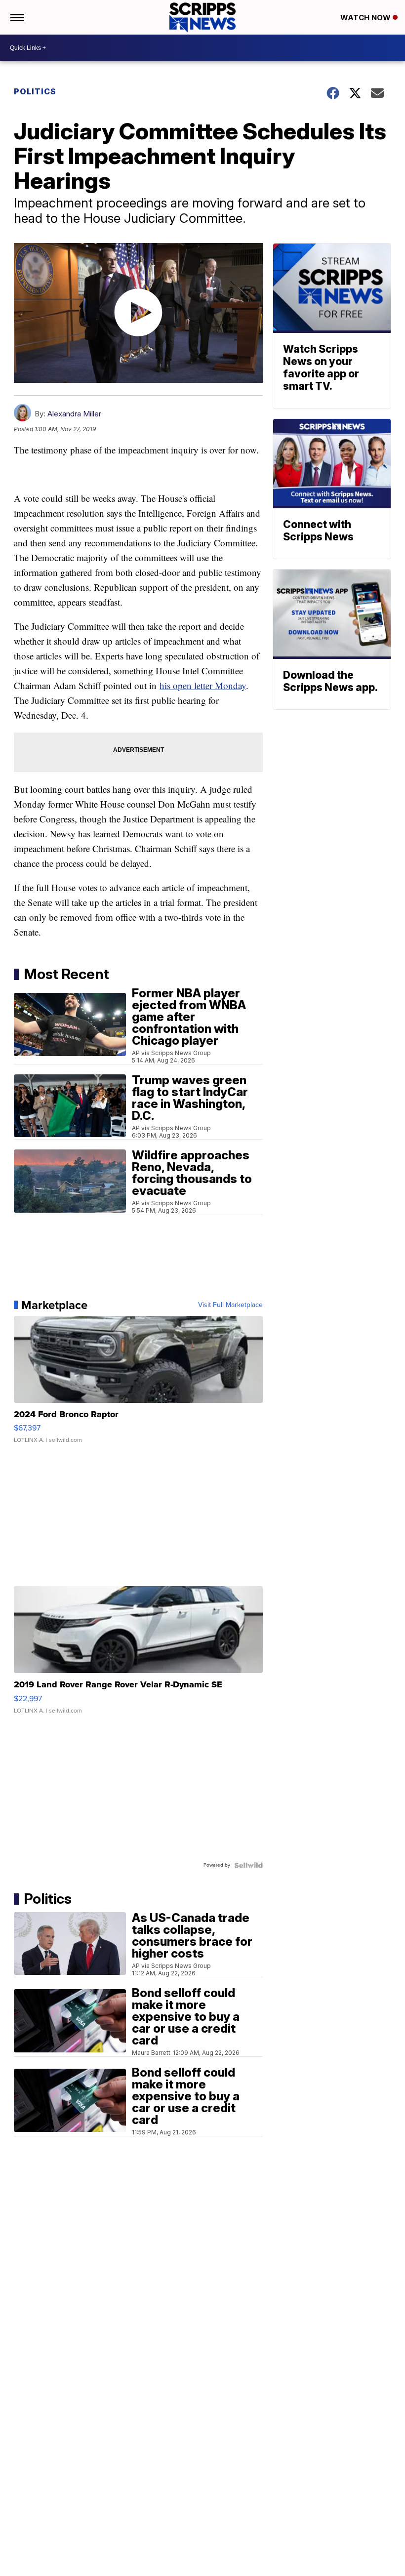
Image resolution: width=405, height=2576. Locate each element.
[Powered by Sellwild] (248, 1865)
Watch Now (366, 18)
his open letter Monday (203, 685)
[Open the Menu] (17, 17)
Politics (35, 91)
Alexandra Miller (74, 414)
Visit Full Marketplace (230, 1305)
